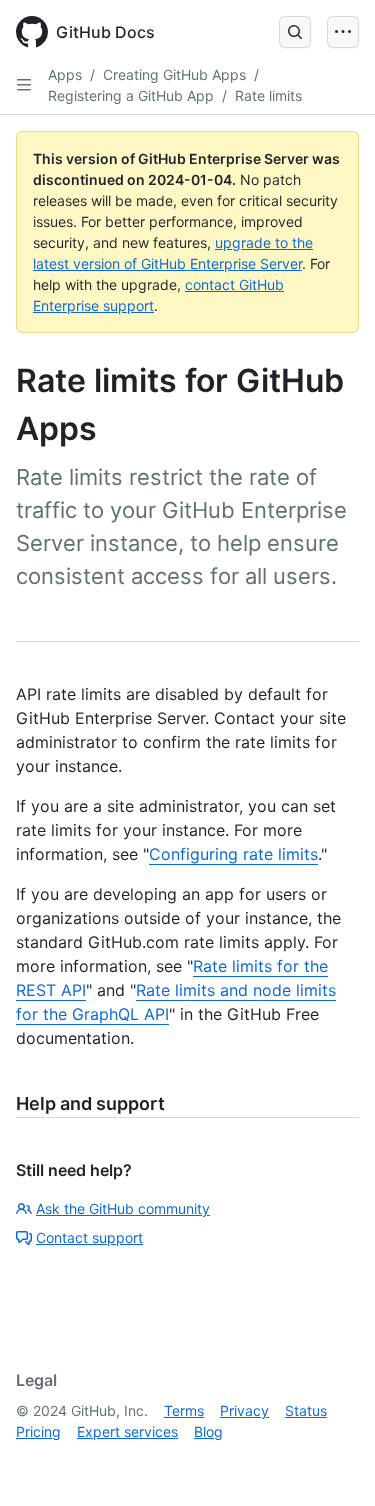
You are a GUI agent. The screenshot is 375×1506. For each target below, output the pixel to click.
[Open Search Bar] (295, 32)
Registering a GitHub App (131, 95)
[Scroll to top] (331, 1462)
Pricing (38, 1431)
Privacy (244, 1410)
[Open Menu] (343, 32)
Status (306, 1410)
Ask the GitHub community (123, 1208)
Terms (184, 1410)
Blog (208, 1431)
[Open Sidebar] (24, 85)
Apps (65, 74)
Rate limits (268, 95)
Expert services (127, 1431)
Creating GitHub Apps (174, 74)
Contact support (89, 1237)
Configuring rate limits (233, 854)
